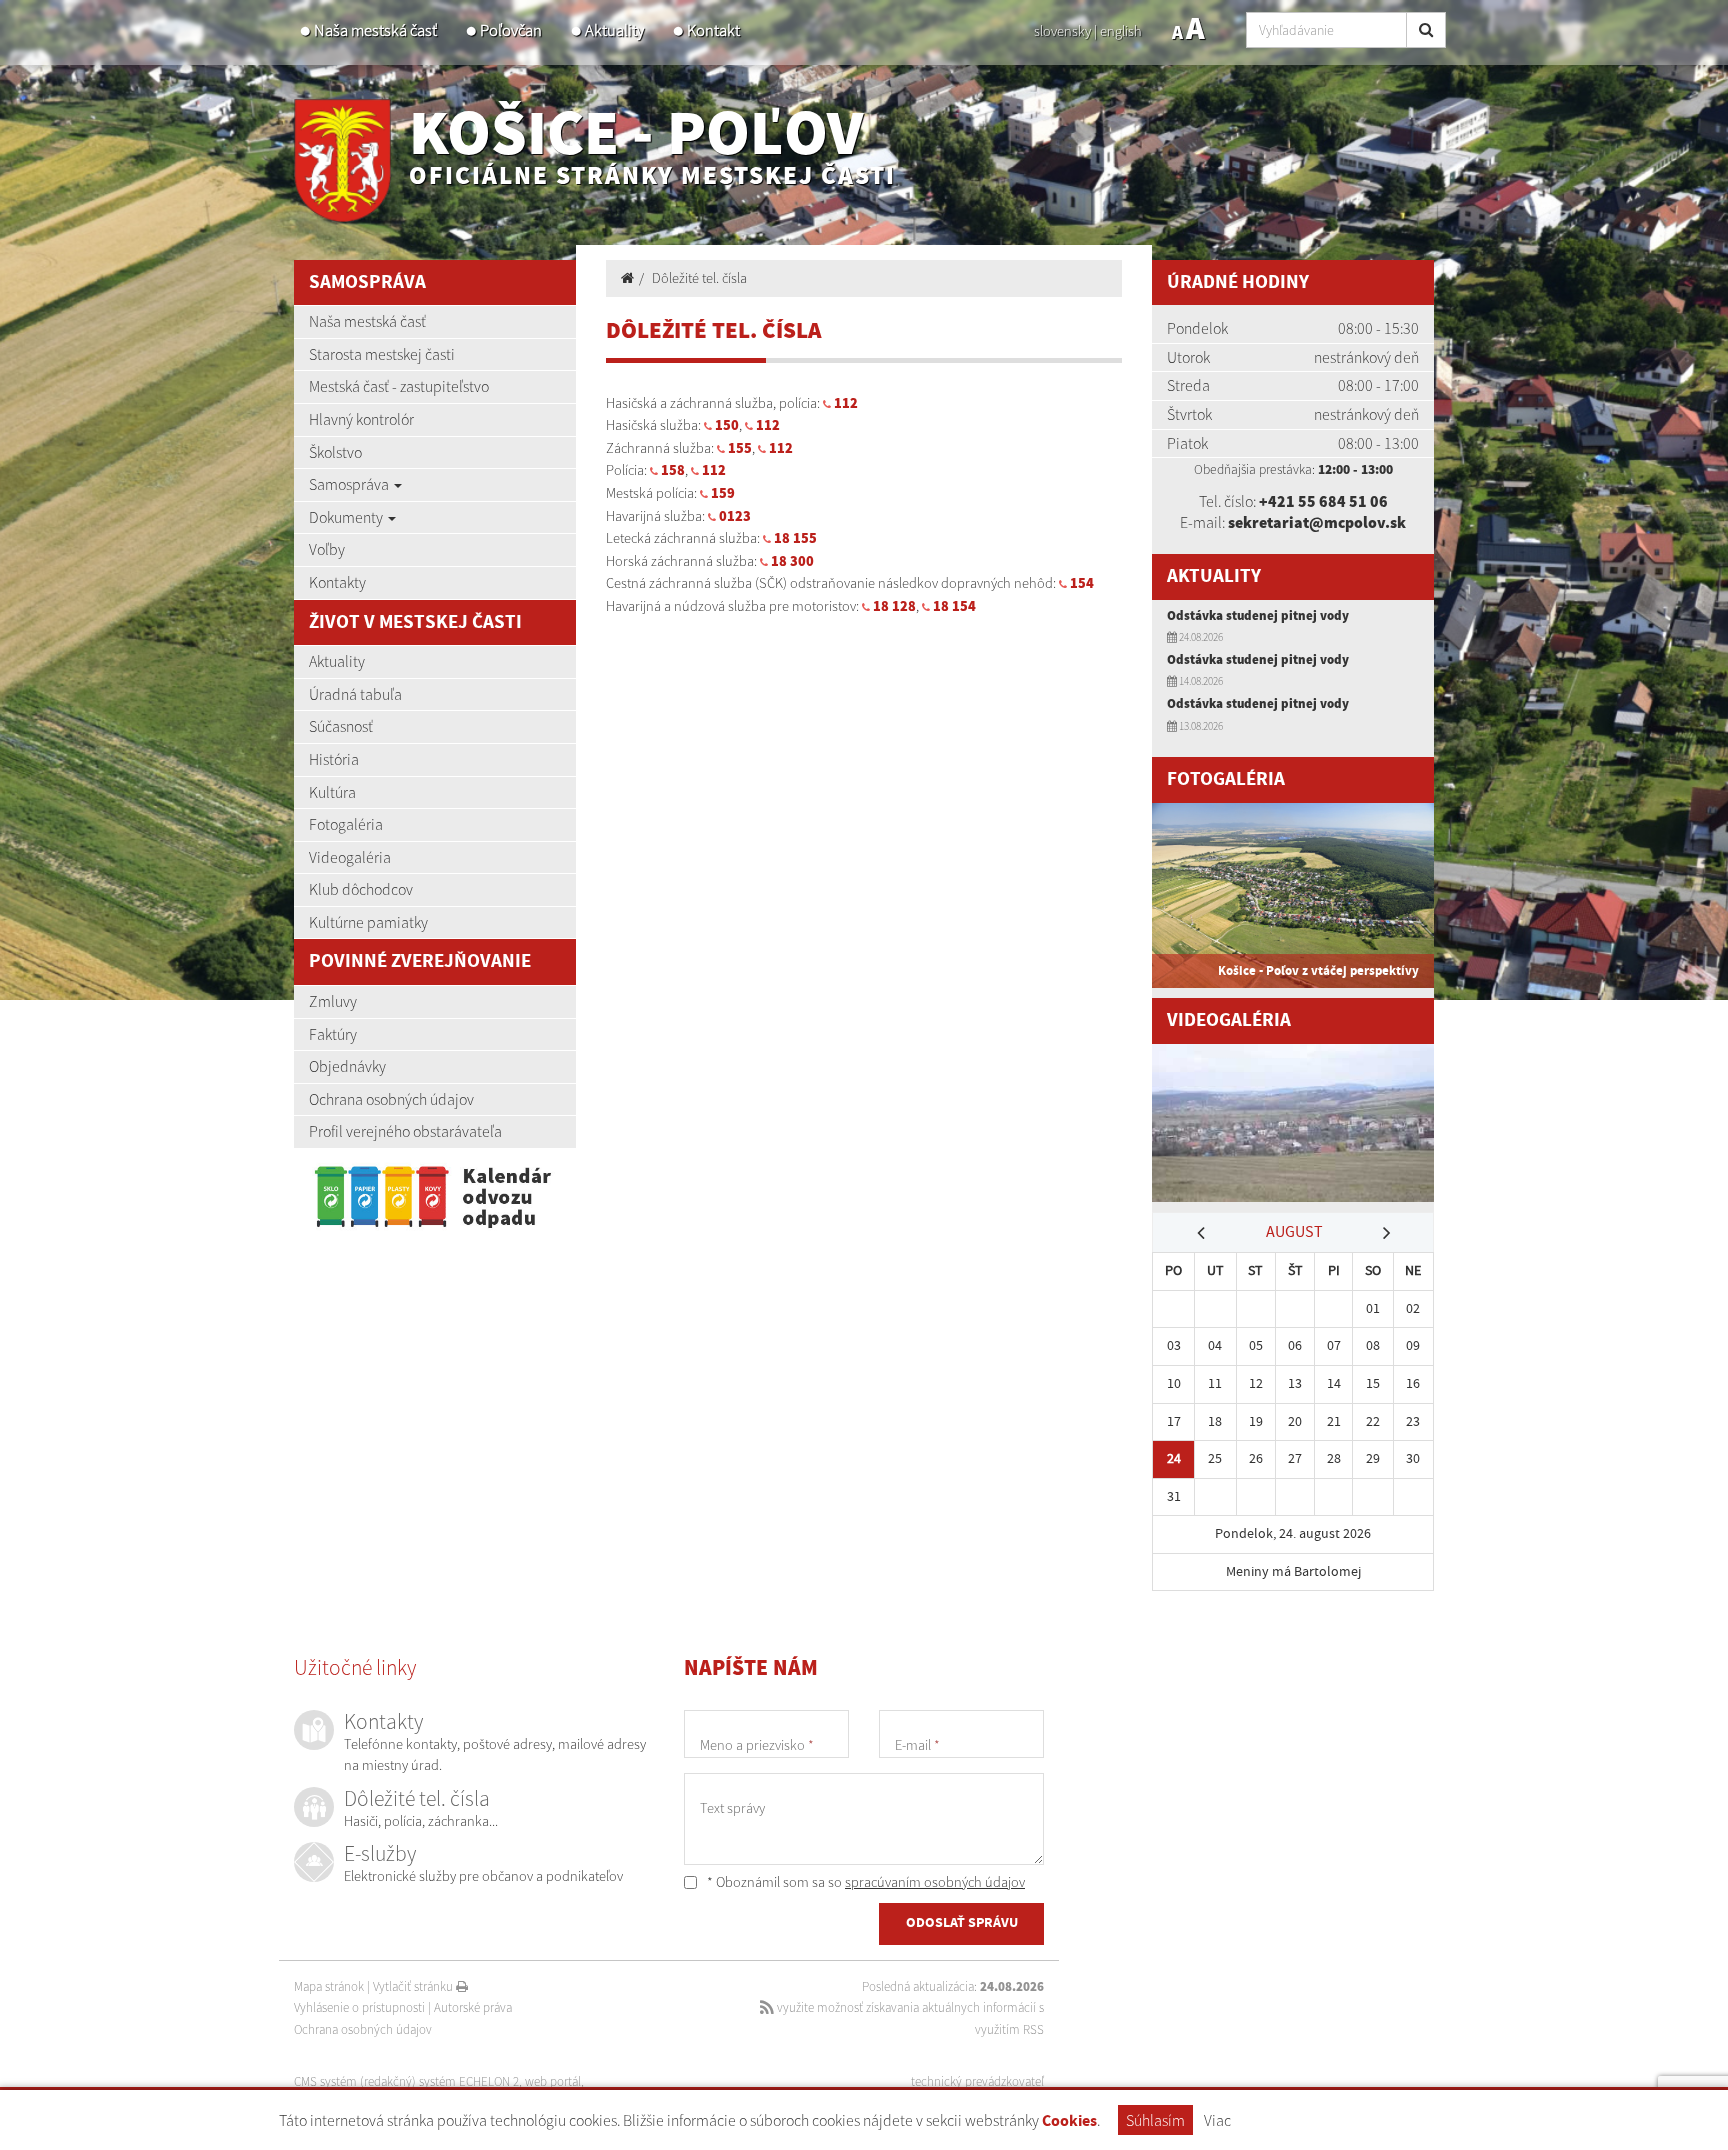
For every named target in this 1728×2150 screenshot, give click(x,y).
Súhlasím (1155, 2120)
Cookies (1069, 2121)
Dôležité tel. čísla (699, 278)
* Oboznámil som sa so (864, 1882)
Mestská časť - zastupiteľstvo (399, 386)
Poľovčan (511, 30)
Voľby (327, 549)
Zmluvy (333, 1001)
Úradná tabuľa (355, 694)
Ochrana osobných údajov (391, 1099)
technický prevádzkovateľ (977, 2081)
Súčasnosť (341, 726)
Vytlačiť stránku (414, 1986)
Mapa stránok (329, 1986)
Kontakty (337, 582)
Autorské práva (473, 2007)
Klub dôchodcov (361, 889)
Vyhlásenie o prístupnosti (359, 2007)
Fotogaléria (346, 824)
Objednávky (347, 1066)
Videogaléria (350, 857)
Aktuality (614, 30)
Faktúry (333, 1034)
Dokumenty (347, 517)
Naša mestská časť (375, 30)
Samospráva (350, 484)
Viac (1217, 2120)
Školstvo (335, 452)
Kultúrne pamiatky (368, 922)
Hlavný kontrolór (361, 419)
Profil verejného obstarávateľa (405, 1131)
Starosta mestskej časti (382, 354)
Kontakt (713, 30)
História (334, 759)
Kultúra (332, 792)
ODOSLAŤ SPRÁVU (962, 1923)
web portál (553, 2081)
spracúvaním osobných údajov (935, 1882)
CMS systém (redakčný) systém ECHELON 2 (406, 2081)
